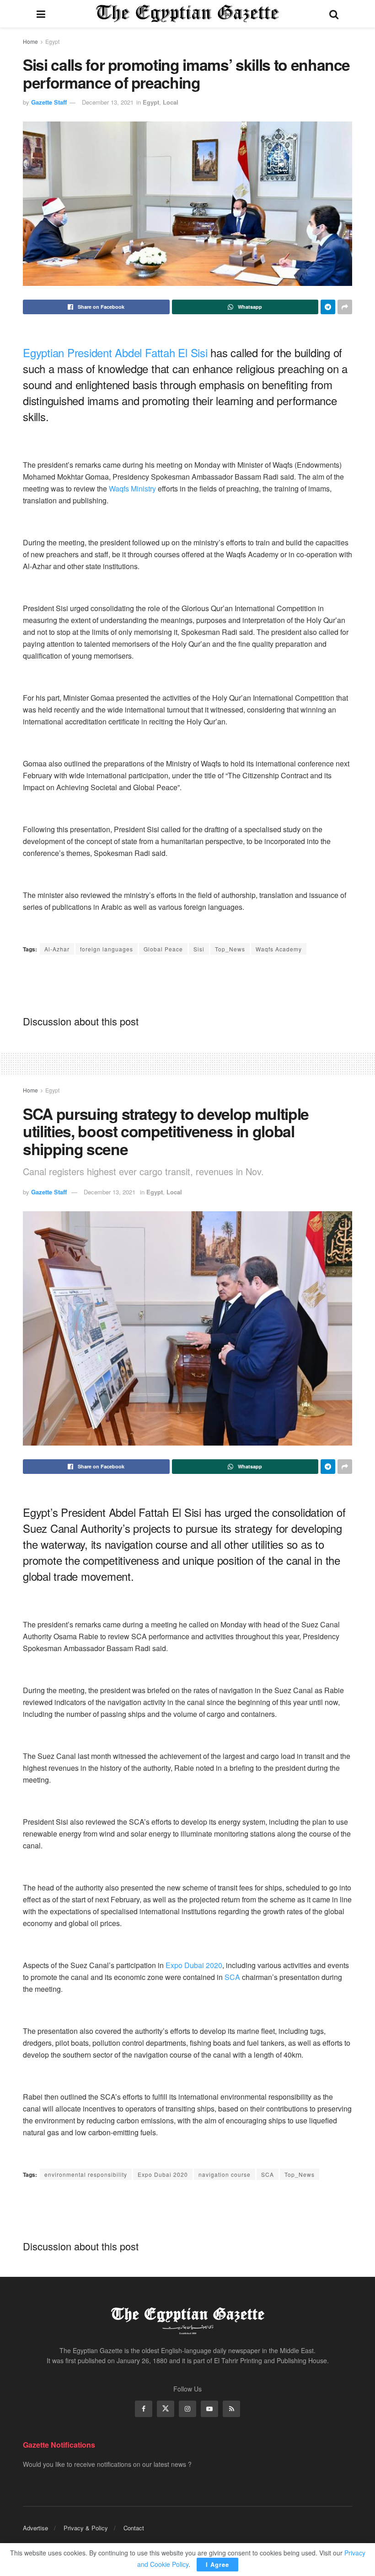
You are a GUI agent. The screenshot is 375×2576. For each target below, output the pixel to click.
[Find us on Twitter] (166, 2409)
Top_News (230, 949)
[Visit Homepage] (187, 14)
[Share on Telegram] (328, 307)
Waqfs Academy (279, 949)
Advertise (35, 2528)
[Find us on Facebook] (144, 2409)
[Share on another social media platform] (345, 307)
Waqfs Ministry (132, 488)
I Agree (217, 2564)
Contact (134, 2528)
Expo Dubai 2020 (194, 1965)
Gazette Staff (49, 102)
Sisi (199, 949)
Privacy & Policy (86, 2528)
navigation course (225, 2174)
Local (171, 102)
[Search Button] (334, 14)
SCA (232, 1977)
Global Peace (163, 949)
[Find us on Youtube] (209, 2409)
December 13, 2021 (108, 102)
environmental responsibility (86, 2174)
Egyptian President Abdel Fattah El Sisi (115, 352)
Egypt (52, 41)
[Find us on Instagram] (187, 2409)
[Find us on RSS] (231, 2409)
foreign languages (107, 949)
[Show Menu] (41, 14)
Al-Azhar (57, 949)
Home (30, 41)
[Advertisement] (187, 984)
